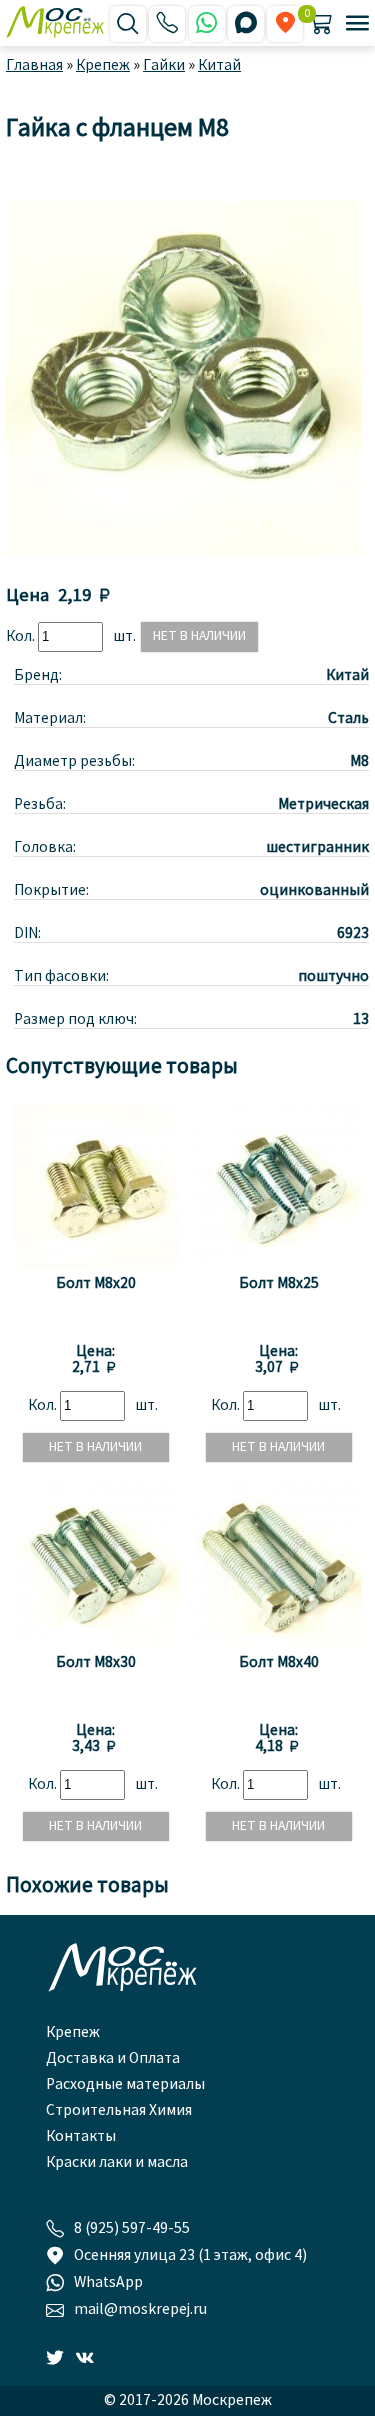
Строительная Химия (119, 2111)
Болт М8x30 (96, 1663)
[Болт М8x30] (96, 1644)
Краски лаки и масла (117, 2163)
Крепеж (73, 2033)
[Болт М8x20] (96, 1265)
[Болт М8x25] (279, 1265)
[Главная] (58, 24)
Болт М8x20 (96, 1284)
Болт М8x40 (279, 1663)
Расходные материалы (125, 2085)
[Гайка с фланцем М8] (183, 552)
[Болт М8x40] (279, 1644)
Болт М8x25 (279, 1284)
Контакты (81, 2137)
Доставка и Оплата (113, 2059)
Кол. (22, 637)
